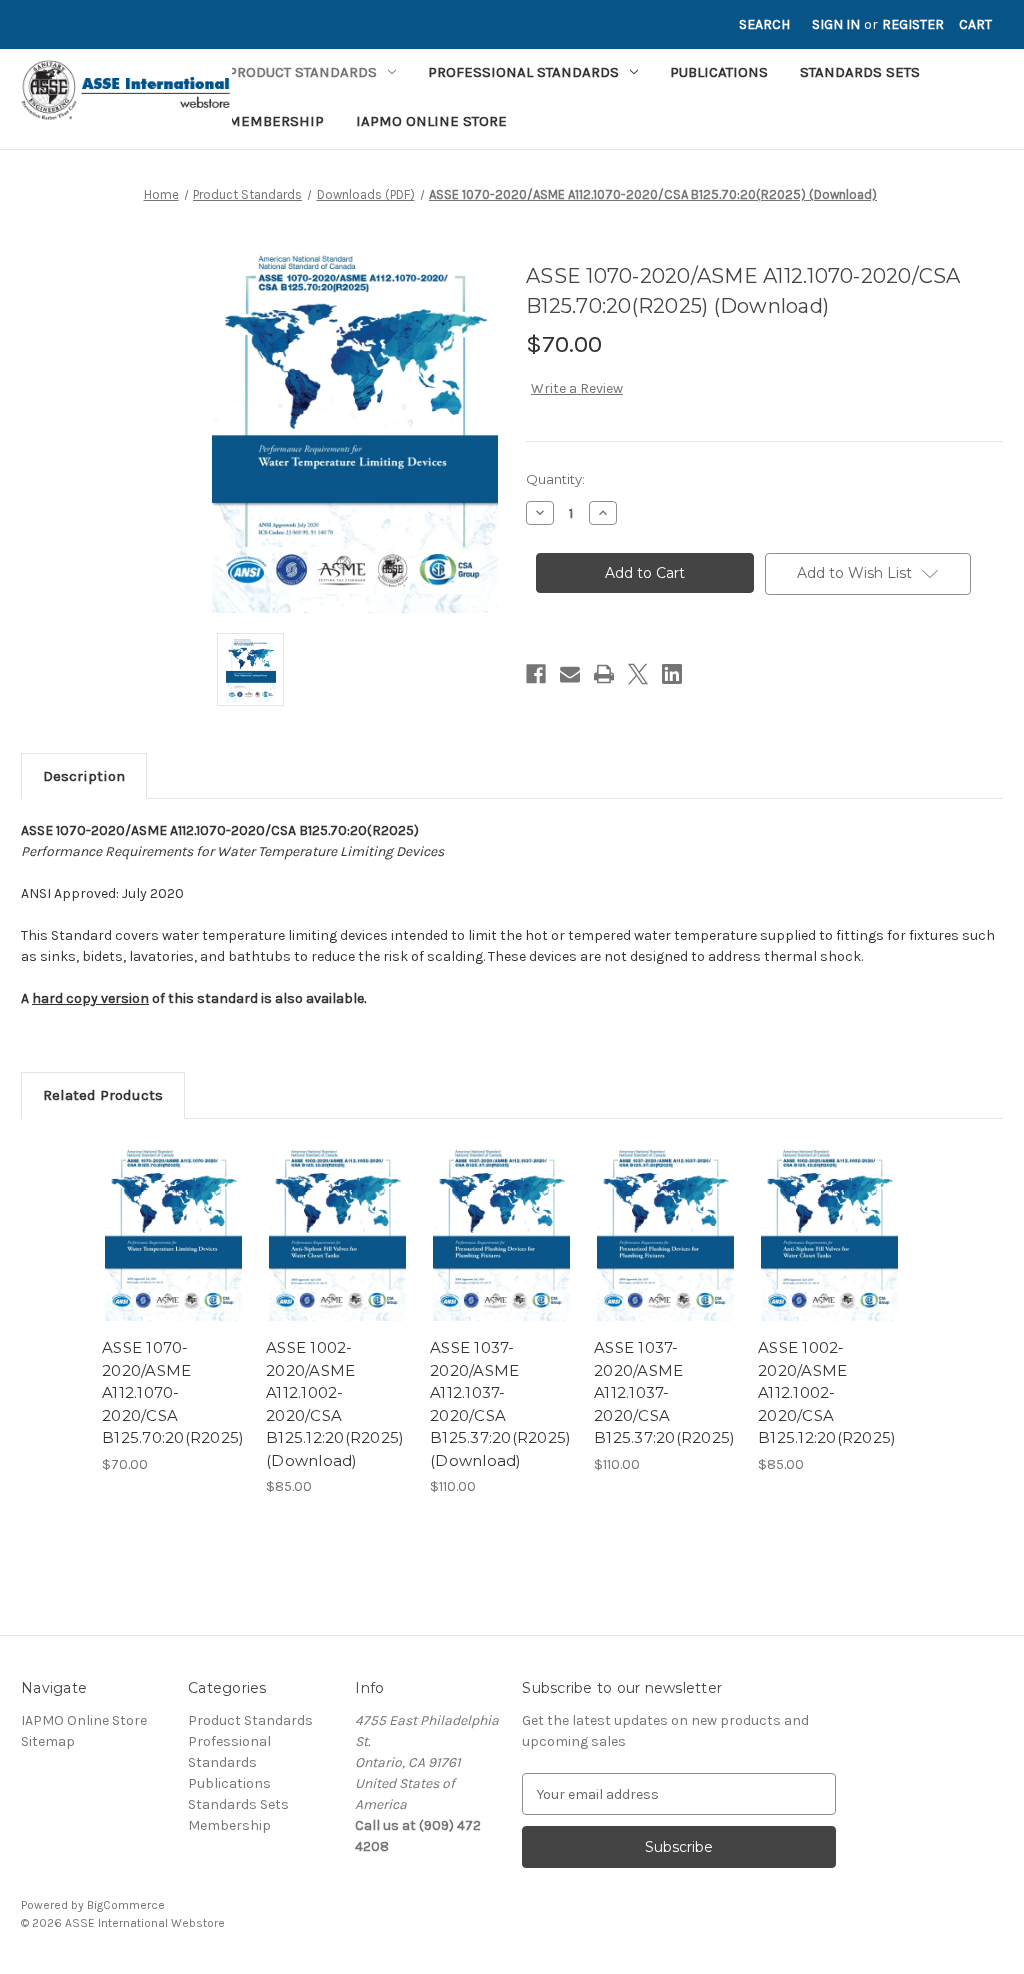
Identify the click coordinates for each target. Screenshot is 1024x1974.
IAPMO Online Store (431, 121)
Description (84, 776)
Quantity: (555, 479)
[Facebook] (536, 674)
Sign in (836, 24)
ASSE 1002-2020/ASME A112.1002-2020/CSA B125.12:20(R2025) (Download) (335, 1404)
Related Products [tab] (103, 1095)
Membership (276, 121)
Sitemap (48, 1741)
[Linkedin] (672, 674)
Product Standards (302, 72)
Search (764, 24)
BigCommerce (126, 1905)
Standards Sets (860, 72)
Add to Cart (173, 1250)
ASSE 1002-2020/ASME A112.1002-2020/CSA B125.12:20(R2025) (827, 1392)
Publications (719, 72)
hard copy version (90, 998)
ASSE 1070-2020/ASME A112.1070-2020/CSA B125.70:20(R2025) (173, 1392)
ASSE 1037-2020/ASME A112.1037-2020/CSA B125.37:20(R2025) (664, 1392)
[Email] (570, 674)
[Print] (604, 674)
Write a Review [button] (577, 388)
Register (913, 24)
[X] (638, 674)
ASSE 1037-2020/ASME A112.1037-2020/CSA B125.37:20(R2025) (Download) (500, 1404)
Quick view (172, 1215)
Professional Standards (523, 72)
